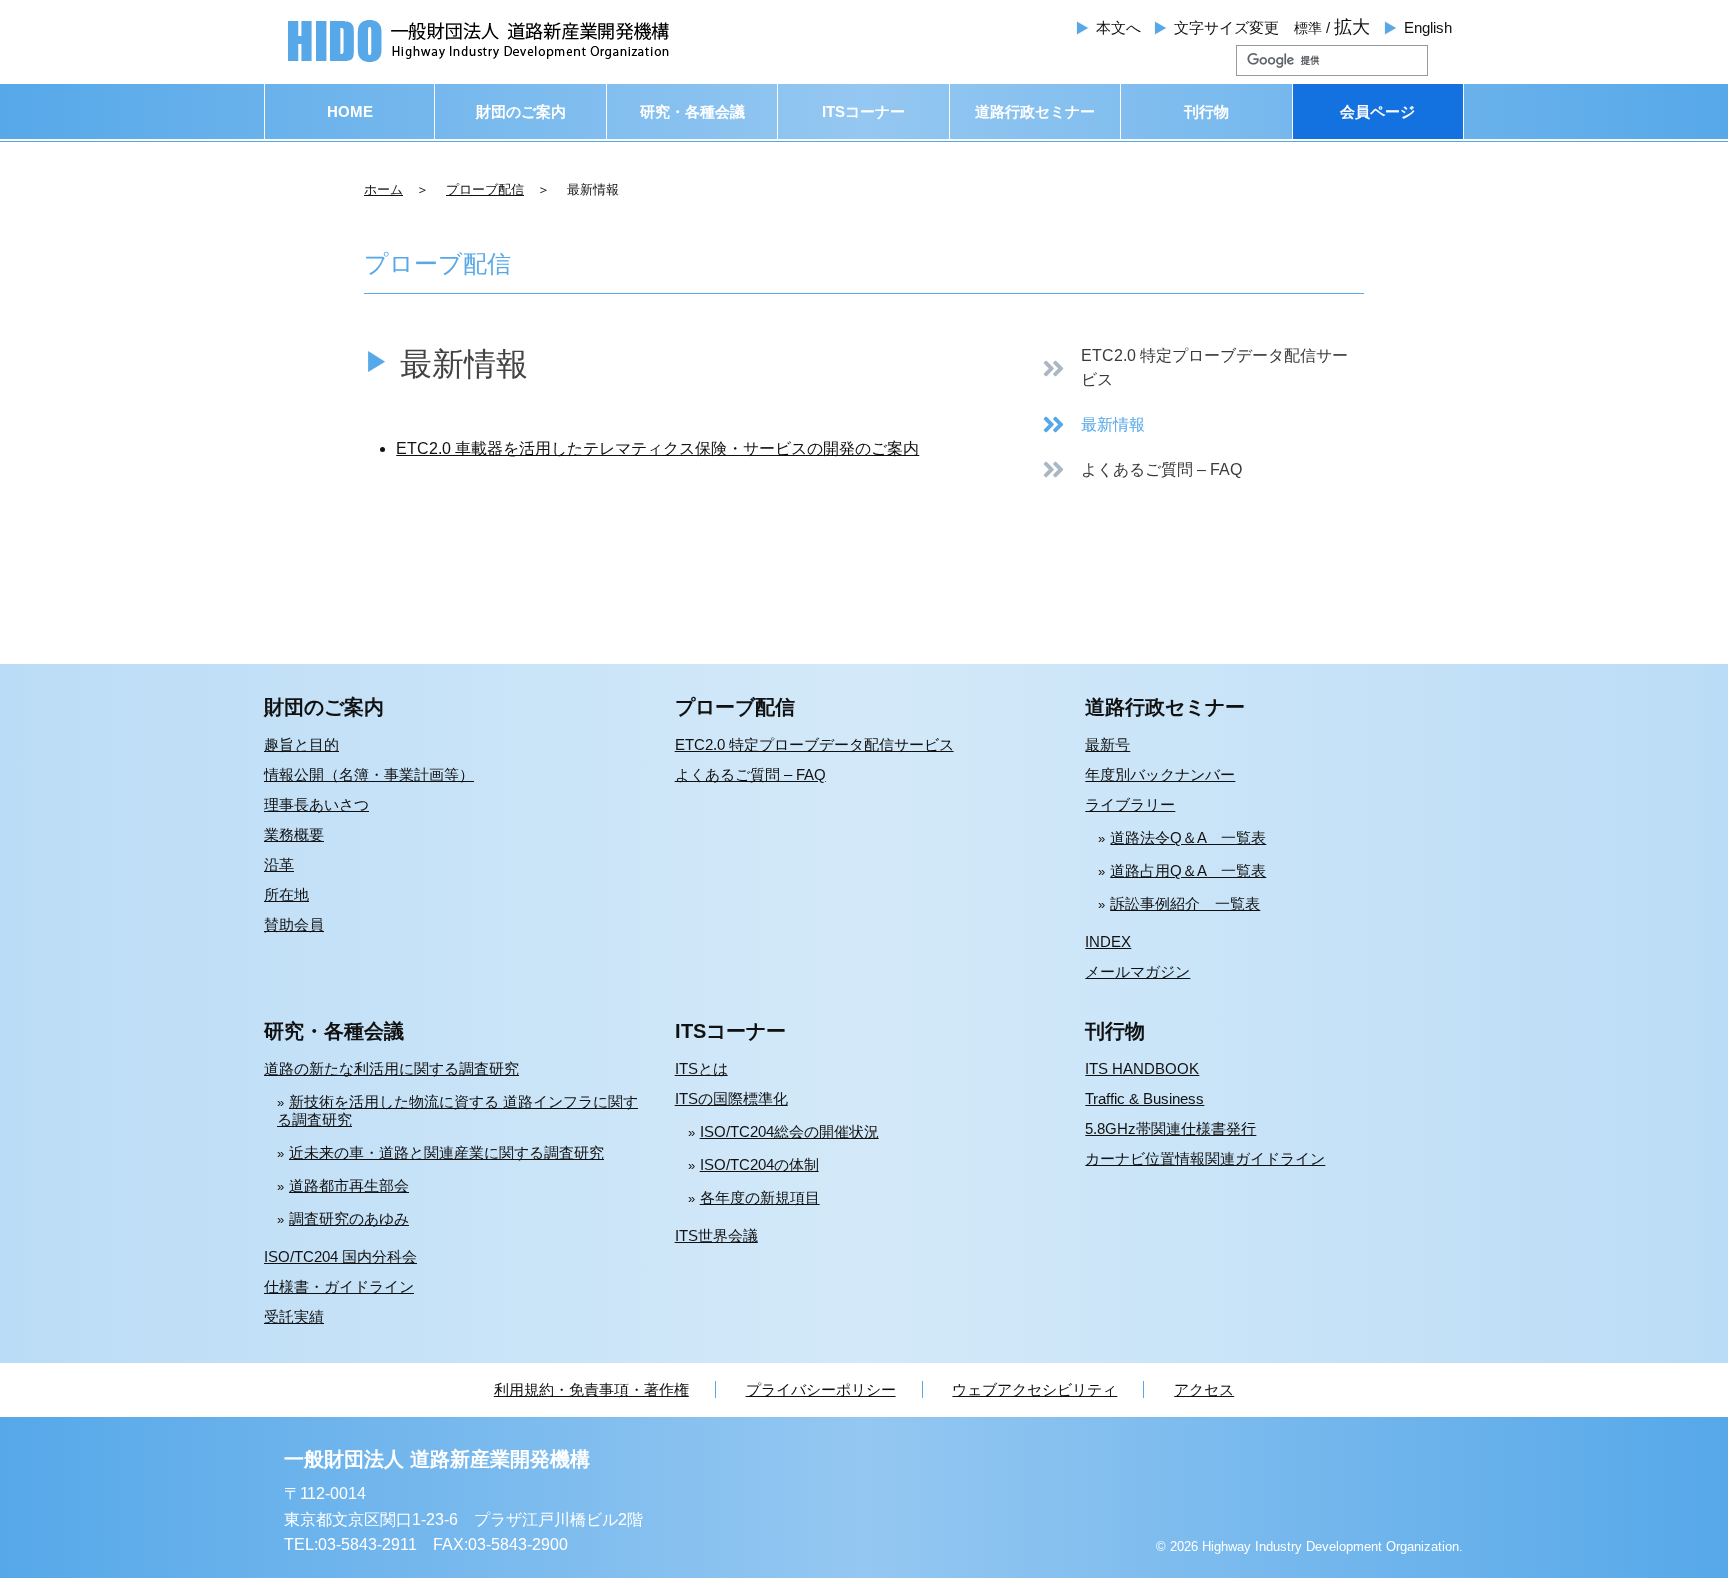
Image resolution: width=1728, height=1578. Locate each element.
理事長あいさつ (316, 804)
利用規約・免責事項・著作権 (591, 1389)
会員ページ (1377, 111)
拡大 (1352, 27)
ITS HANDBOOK (1142, 1068)
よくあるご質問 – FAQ (750, 774)
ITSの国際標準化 (731, 1098)
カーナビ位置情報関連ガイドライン (1205, 1158)
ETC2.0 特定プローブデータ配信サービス (814, 744)
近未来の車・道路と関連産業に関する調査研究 (446, 1152)
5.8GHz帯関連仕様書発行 (1170, 1128)
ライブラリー (1130, 804)
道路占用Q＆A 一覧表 (1188, 870)
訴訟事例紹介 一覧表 (1185, 903)
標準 (1308, 28)
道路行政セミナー (1035, 111)
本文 (1118, 27)
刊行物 (1206, 111)
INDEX (1108, 941)
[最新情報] (1093, 424)
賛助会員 (294, 924)
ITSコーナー (863, 111)
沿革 (279, 864)
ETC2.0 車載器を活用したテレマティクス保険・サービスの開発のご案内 (657, 448)
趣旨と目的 (301, 744)
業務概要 (294, 834)
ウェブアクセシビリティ (1034, 1389)
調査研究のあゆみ (349, 1218)
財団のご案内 (521, 111)
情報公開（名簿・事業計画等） (369, 774)
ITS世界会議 (716, 1235)
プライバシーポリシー (821, 1389)
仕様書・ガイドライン (339, 1286)
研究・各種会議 (692, 111)
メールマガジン (1137, 971)
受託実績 (294, 1316)
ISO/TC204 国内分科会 (340, 1256)
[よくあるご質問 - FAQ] (1141, 469)
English (1428, 27)
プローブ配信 (485, 189)
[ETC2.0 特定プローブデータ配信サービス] (1202, 368)
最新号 (1107, 744)
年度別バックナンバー (1160, 774)
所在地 (286, 894)
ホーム (383, 189)
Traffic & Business (1144, 1098)
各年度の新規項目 (760, 1197)
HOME (350, 111)
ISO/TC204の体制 (759, 1164)
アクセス (1204, 1389)
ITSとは (701, 1068)
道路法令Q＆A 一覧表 (1188, 837)
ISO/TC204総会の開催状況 (789, 1131)
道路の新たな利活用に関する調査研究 (391, 1068)
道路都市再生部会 (349, 1185)
